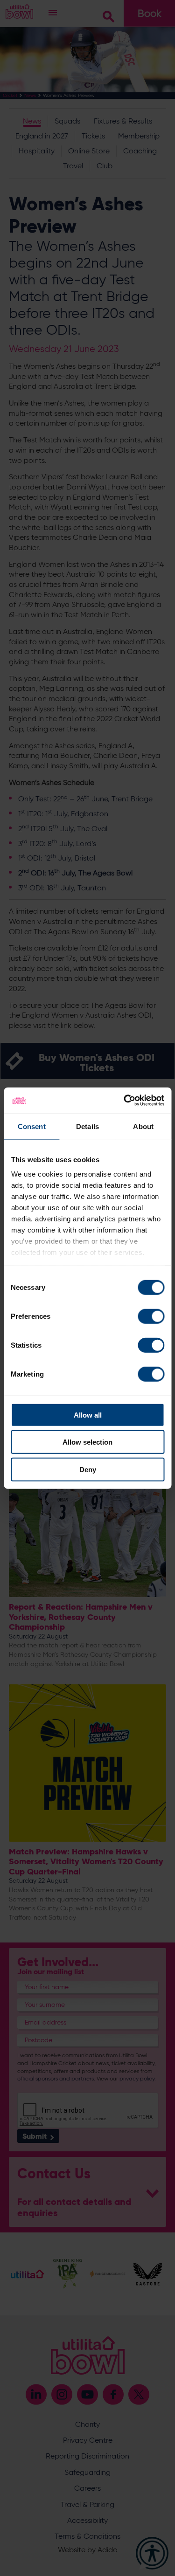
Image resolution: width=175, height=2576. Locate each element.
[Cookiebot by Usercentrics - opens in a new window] (125, 1101)
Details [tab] (87, 1126)
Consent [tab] (32, 1126)
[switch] (151, 1316)
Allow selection (87, 1442)
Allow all (88, 1415)
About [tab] (143, 1126)
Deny (88, 1469)
